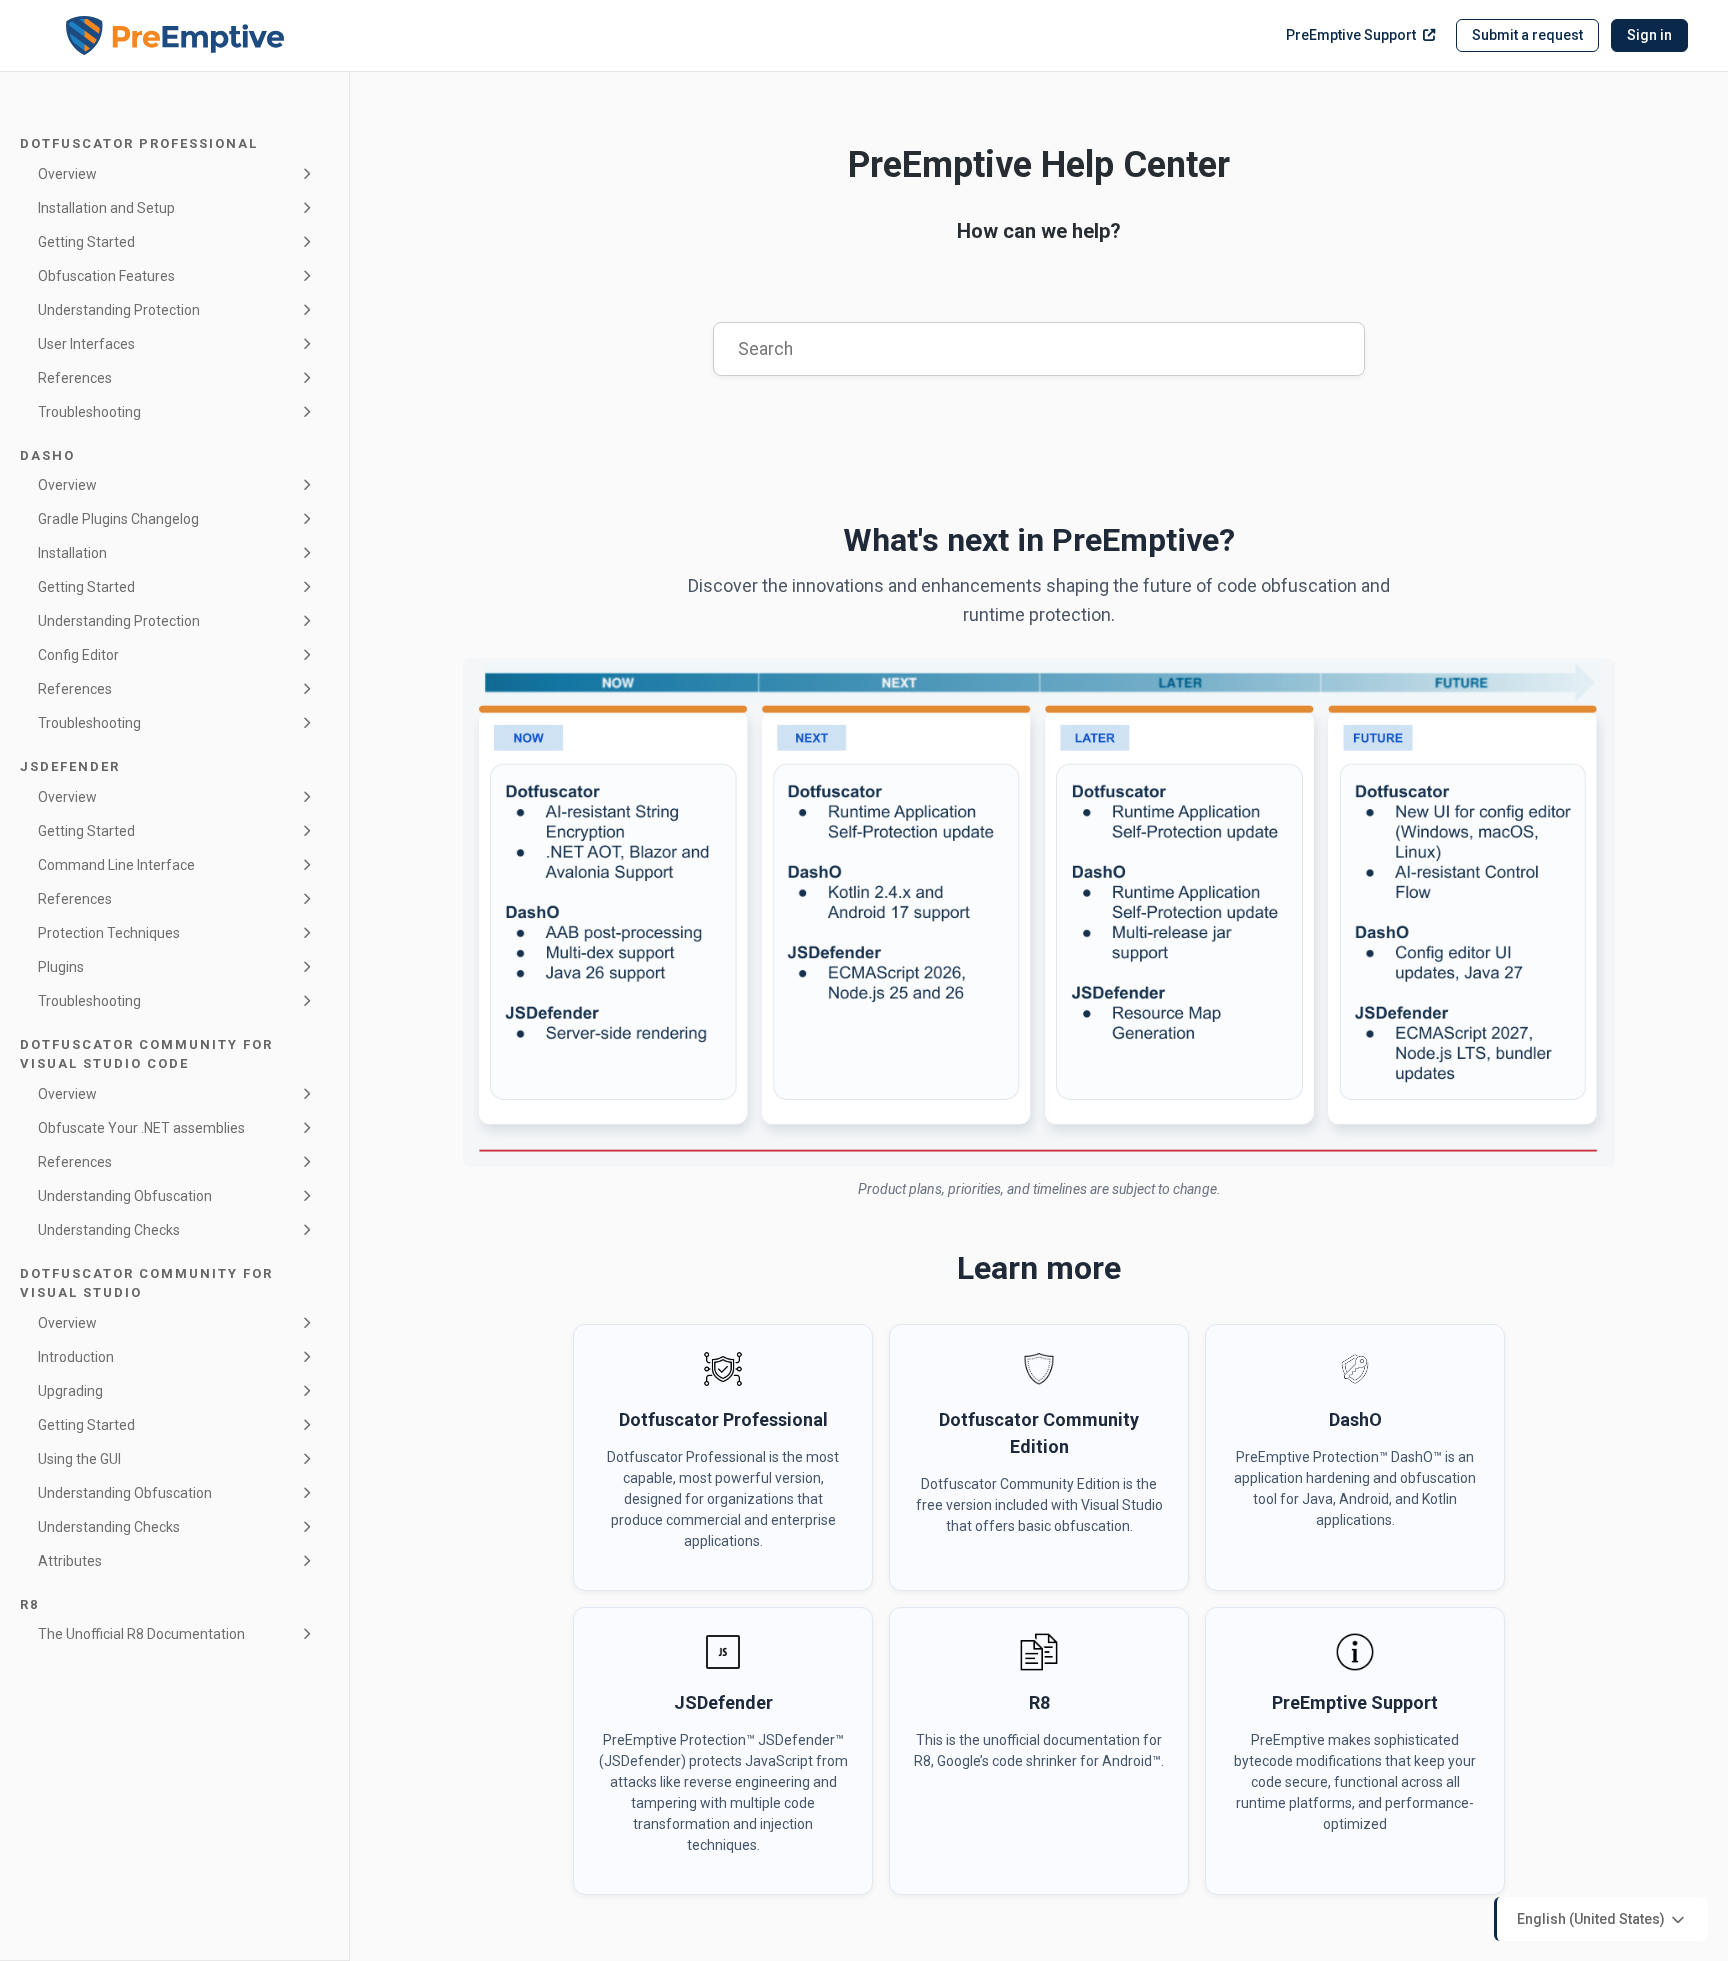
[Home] (174, 36)
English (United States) (1592, 1918)
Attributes (70, 1561)
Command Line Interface (116, 865)
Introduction (76, 1357)
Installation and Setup (106, 208)
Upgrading (70, 1391)
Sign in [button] (1649, 35)
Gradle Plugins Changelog (118, 519)
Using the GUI (79, 1459)
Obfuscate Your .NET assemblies (141, 1128)
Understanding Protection (119, 310)
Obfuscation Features (106, 276)
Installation (72, 553)
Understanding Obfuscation (125, 1196)
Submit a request (1527, 35)
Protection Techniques (109, 933)
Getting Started (86, 242)
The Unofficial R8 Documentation (141, 1634)
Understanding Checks (109, 1230)
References (75, 378)
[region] (1039, 912)
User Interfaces (86, 344)
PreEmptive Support (1351, 35)
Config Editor (78, 655)
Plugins (61, 967)
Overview (67, 174)
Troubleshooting (89, 412)
